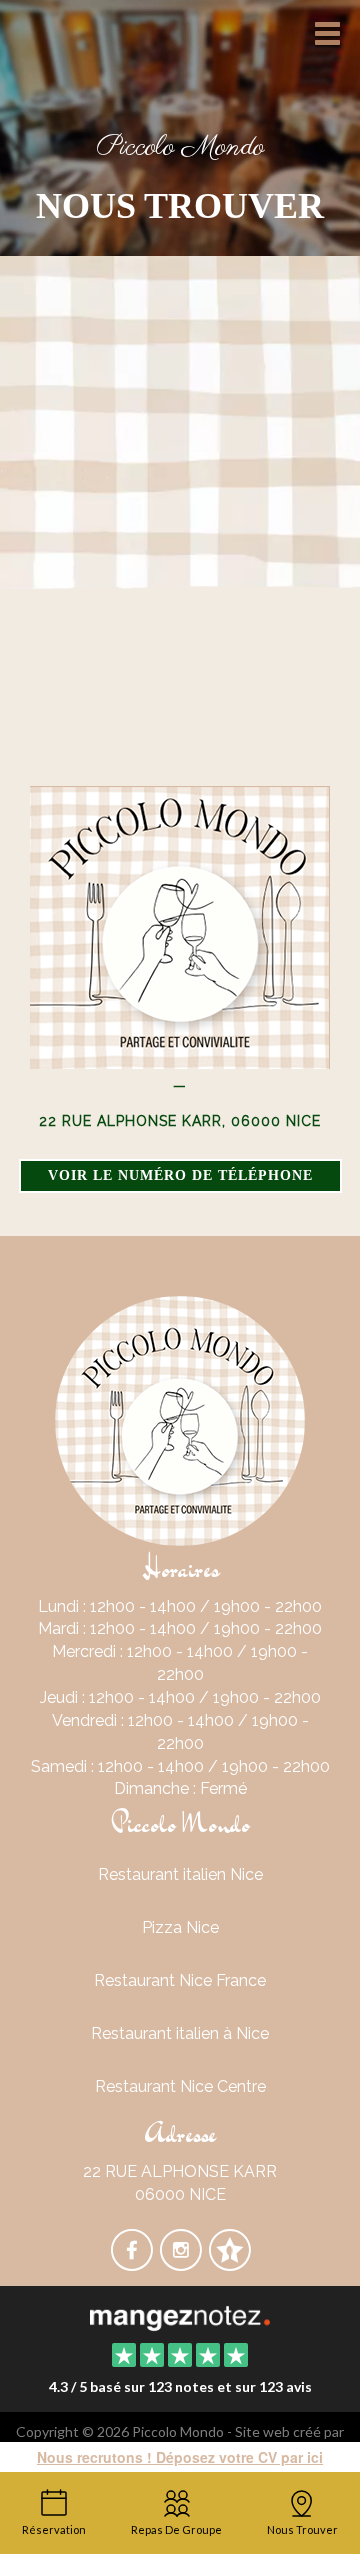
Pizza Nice (180, 1927)
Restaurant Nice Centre (180, 2086)
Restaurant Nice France (180, 1980)
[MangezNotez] (229, 2263)
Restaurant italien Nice (180, 1874)
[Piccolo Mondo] (179, 2316)
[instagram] (182, 2263)
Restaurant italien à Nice (180, 2033)
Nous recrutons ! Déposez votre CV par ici (180, 2457)
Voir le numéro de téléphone (180, 1175)
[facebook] (133, 2263)
